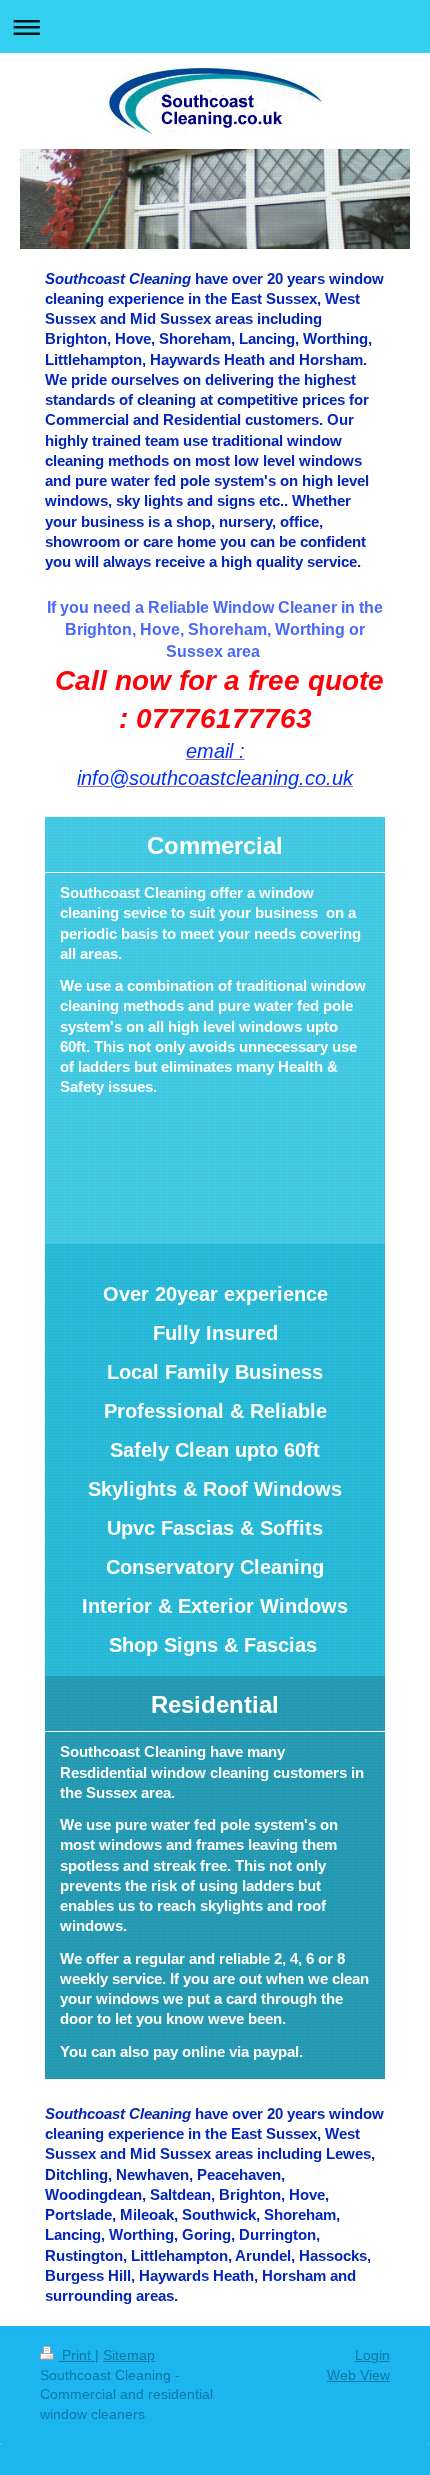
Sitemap (129, 2355)
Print (76, 2355)
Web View (358, 2375)
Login (372, 2355)
